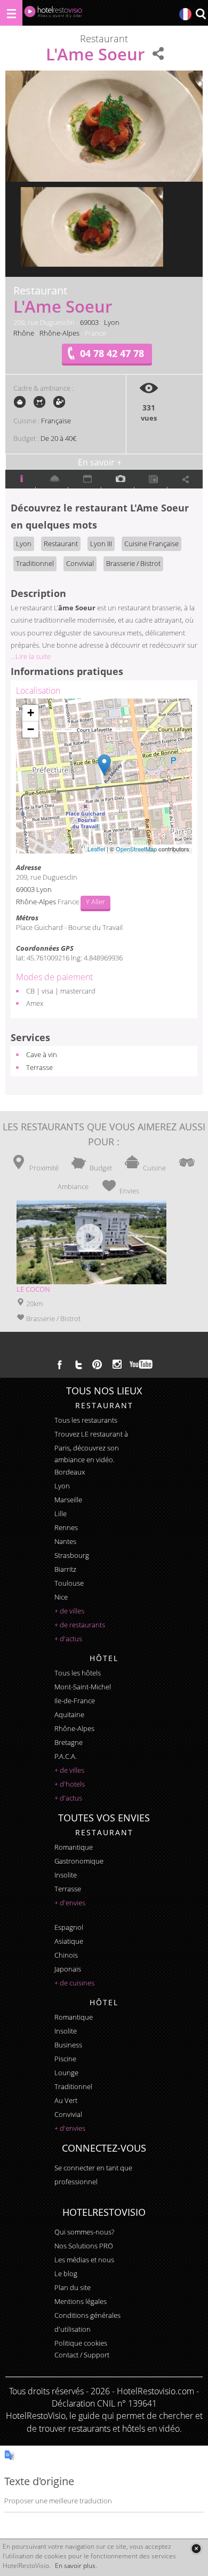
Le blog (66, 2274)
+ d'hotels (70, 1784)
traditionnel (73, 2086)
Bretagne (69, 1742)
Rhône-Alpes (59, 333)
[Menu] (11, 13)
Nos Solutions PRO (84, 2246)
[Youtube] (142, 1364)
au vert (66, 2100)
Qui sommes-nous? (84, 2232)
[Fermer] (196, 2548)
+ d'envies (70, 1903)
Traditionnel (35, 563)
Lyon (112, 322)
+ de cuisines (74, 1983)
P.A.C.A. (66, 1756)
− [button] (31, 729)
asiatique (69, 1941)
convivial (68, 2114)
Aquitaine (69, 1714)
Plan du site (73, 2287)
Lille (61, 1514)
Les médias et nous (84, 2260)
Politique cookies (81, 2343)
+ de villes (69, 1611)
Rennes (66, 1527)
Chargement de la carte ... (103, 776)
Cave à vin (42, 1054)
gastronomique (79, 1861)
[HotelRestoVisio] (53, 14)
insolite (66, 1875)
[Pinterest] (97, 1364)
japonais (68, 1969)
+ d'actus (68, 1639)
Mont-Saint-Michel (83, 1687)
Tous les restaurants (86, 1420)
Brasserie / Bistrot (133, 563)
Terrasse (39, 1067)
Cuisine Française (151, 544)
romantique (74, 1847)
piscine (65, 2059)
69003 (89, 322)
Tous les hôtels (78, 1673)
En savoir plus (75, 2566)
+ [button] (31, 713)
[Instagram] (117, 1365)
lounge (66, 2073)
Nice (61, 1597)
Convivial (80, 563)
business (68, 2045)
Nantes (65, 1541)
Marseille (68, 1500)
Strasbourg (72, 1555)
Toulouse (69, 1583)
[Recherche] (201, 15)
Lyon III (101, 544)
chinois (66, 1955)
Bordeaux (70, 1472)
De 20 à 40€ (58, 438)
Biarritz (65, 1569)
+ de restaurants (80, 1625)
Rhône (24, 333)
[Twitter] (78, 1364)
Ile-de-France (75, 1701)
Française (56, 421)
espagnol (69, 1927)
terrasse (68, 1889)
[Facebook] (60, 1364)
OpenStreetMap (136, 849)
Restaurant (61, 544)
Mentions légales (81, 2301)
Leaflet (96, 849)
